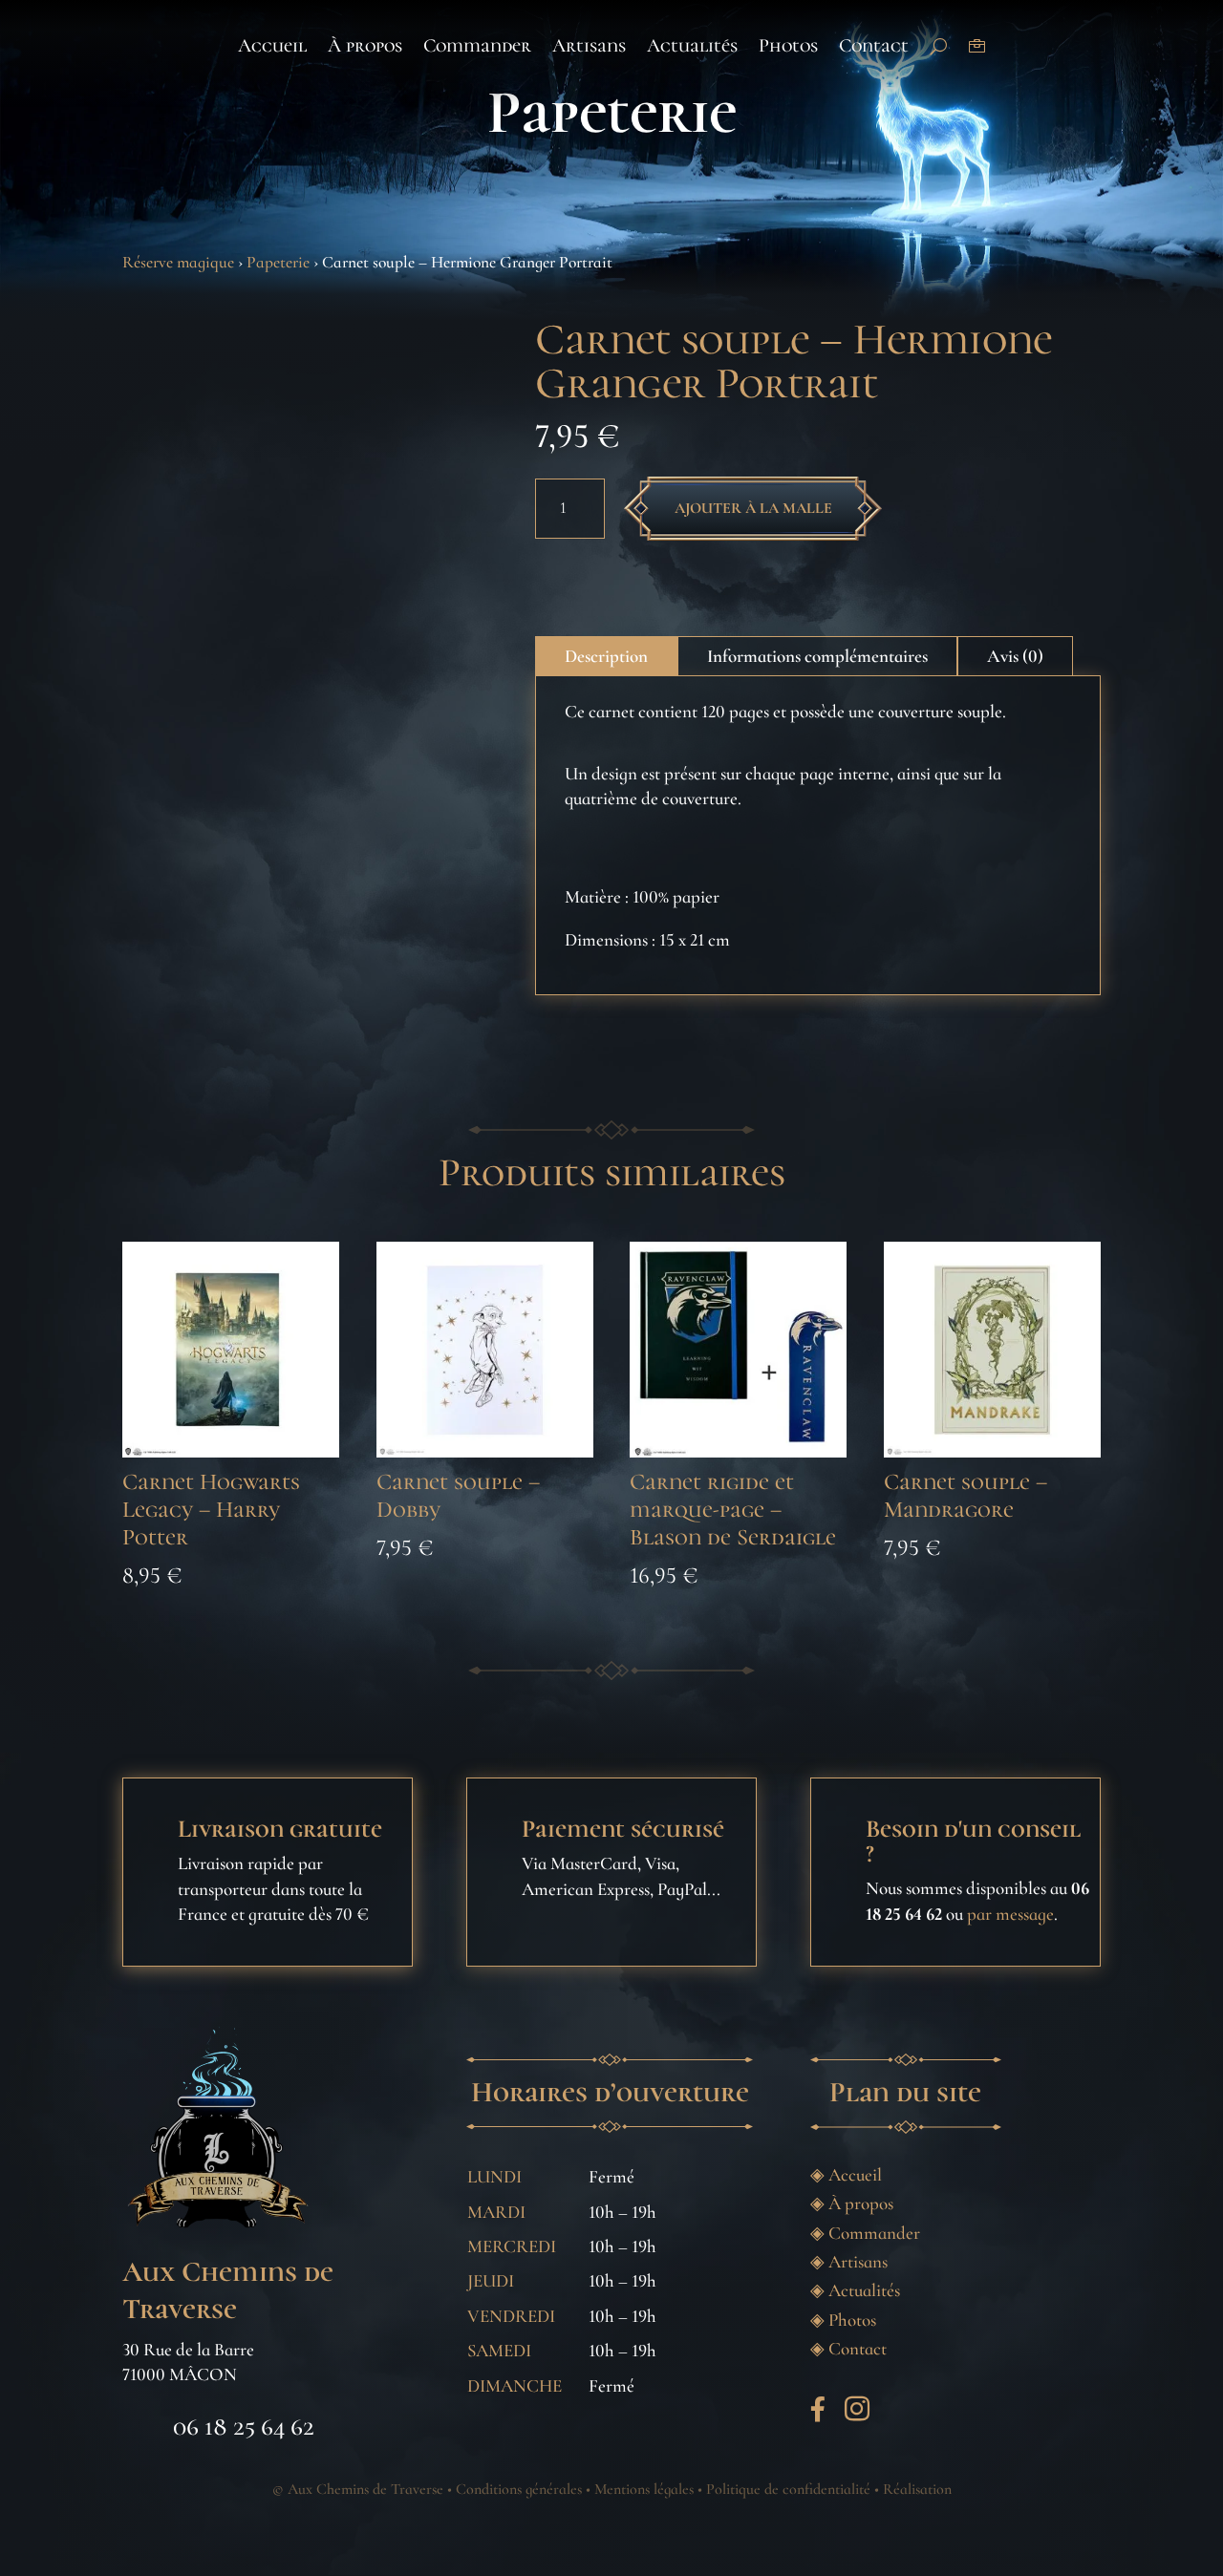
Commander (477, 46)
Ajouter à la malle (753, 508)
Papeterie (612, 112)
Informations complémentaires (817, 656)
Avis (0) (1015, 656)
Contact (874, 46)
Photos (788, 46)
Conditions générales (519, 2489)
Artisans (589, 46)
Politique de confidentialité (788, 2489)
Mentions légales (644, 2489)
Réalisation (917, 2489)
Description (606, 656)
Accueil (272, 46)
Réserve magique (178, 262)
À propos (365, 46)
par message (1010, 1914)
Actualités (692, 46)
